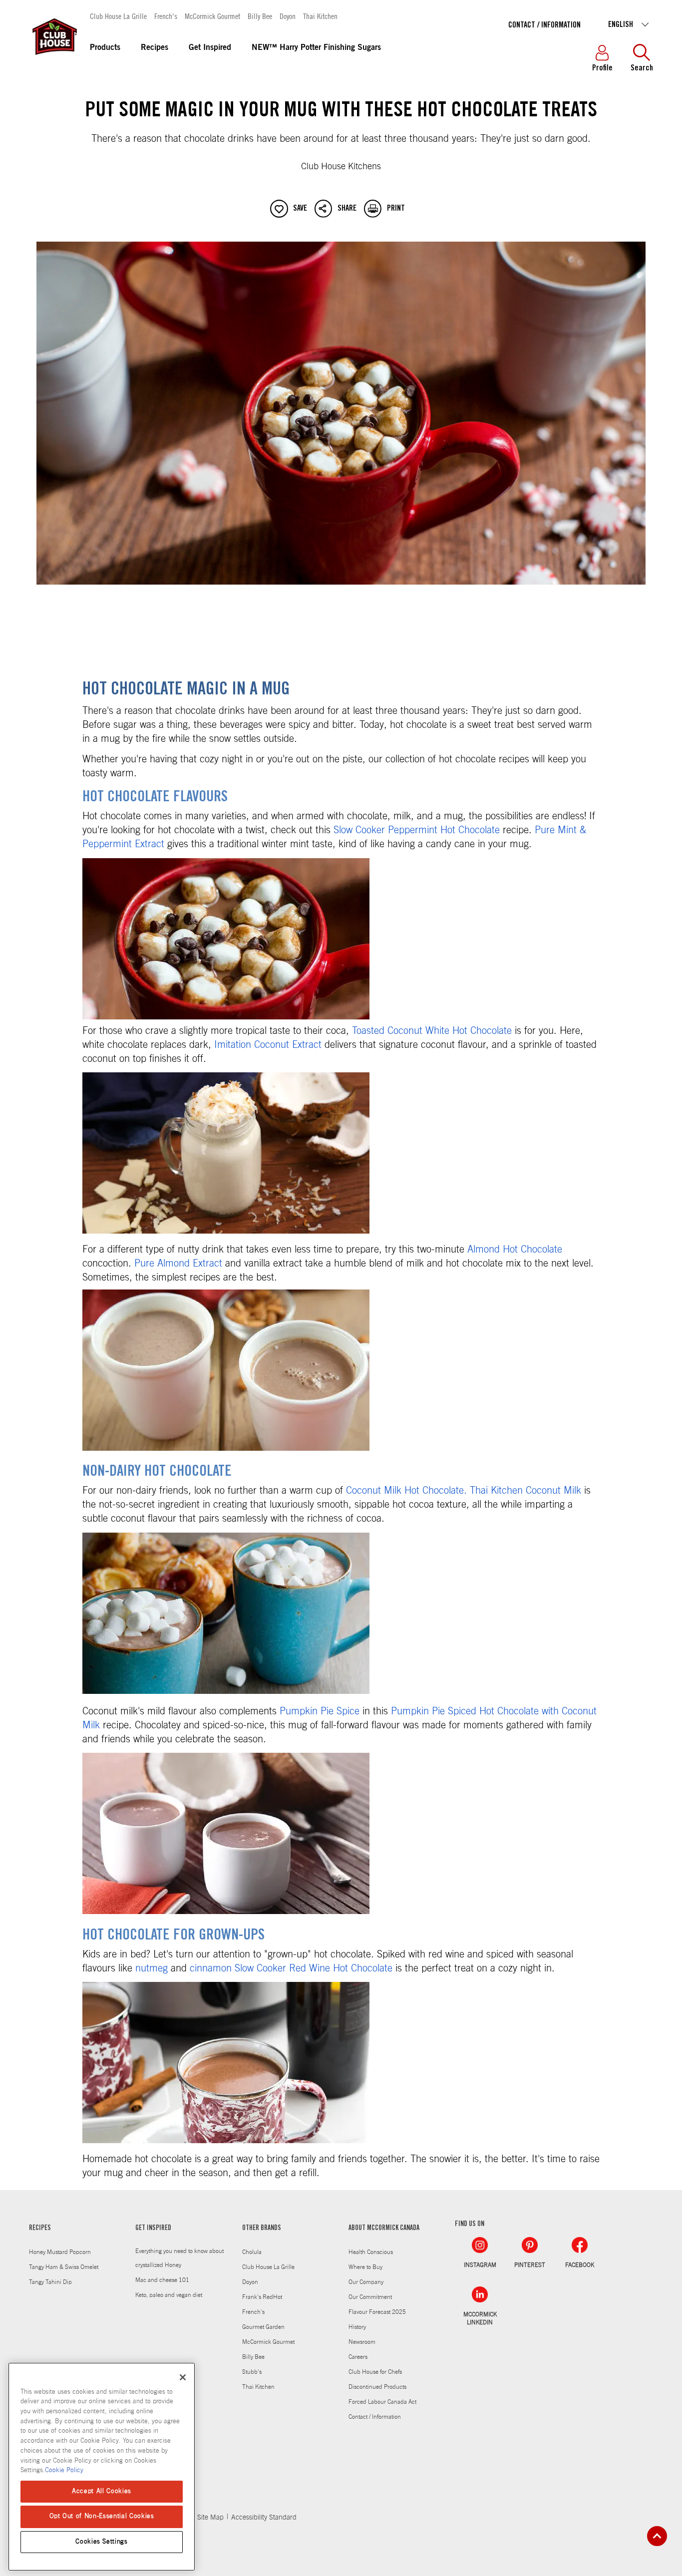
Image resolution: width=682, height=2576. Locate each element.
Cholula (252, 2252)
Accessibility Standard (264, 2518)
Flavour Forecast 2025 (377, 2312)
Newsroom (362, 2342)
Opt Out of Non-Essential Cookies (102, 2516)
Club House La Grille (118, 16)
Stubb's (252, 2372)
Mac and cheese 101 (162, 2280)
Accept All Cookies (102, 2491)
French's (166, 16)
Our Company (366, 2282)
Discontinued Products (377, 2387)
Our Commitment (370, 2297)
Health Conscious (371, 2252)
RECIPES (40, 2229)
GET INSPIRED (153, 2229)
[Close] (183, 2377)
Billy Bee (260, 16)
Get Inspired (210, 48)
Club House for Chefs (375, 2372)
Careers (358, 2357)
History (357, 2327)
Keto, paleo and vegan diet (169, 2295)
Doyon (288, 16)
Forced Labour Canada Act (382, 2402)
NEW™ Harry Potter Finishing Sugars (316, 48)
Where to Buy (365, 2267)
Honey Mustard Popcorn (60, 2252)
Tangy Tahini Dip (50, 2282)
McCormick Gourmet (212, 16)
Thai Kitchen (320, 16)
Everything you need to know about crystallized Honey (179, 2258)
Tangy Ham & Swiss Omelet (64, 2267)
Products (105, 48)
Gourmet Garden (263, 2327)
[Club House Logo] (54, 59)
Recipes (155, 48)
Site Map (210, 2518)
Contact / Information (544, 25)
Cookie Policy (64, 2470)
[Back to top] (657, 2536)
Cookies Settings (102, 2542)
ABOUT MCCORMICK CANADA (384, 2229)
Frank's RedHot (262, 2297)
